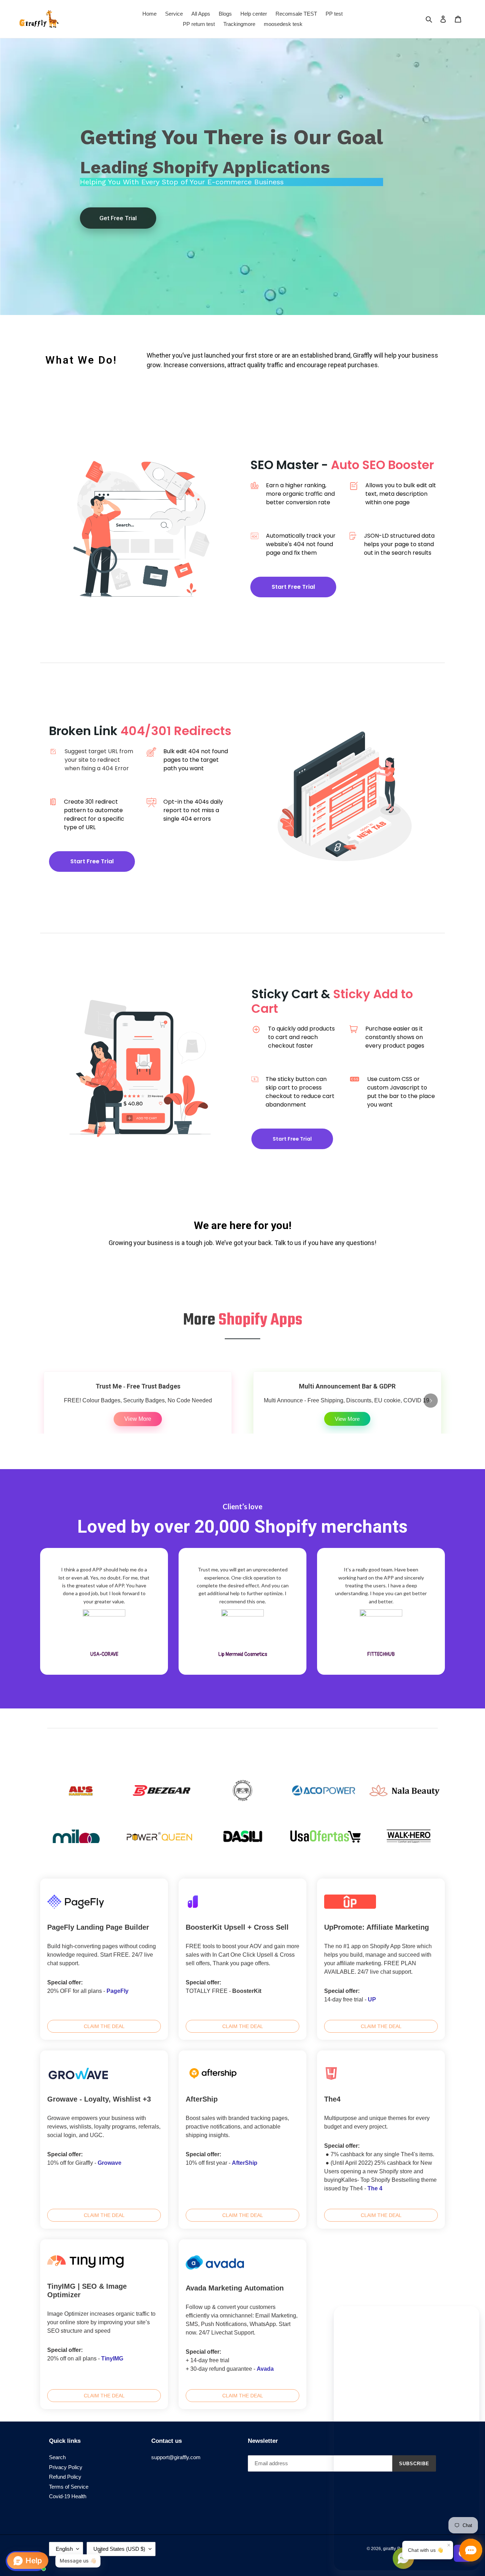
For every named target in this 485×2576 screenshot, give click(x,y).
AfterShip (245, 2163)
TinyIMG (112, 2358)
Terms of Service (69, 2487)
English (64, 2549)
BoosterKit (247, 1991)
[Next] (431, 1401)
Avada (265, 2369)
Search (57, 2457)
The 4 (375, 2188)
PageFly (118, 1991)
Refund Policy (65, 2477)
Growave (110, 2163)
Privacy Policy (66, 2467)
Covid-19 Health (68, 2496)
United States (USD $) (119, 2549)
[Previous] (54, 1401)
